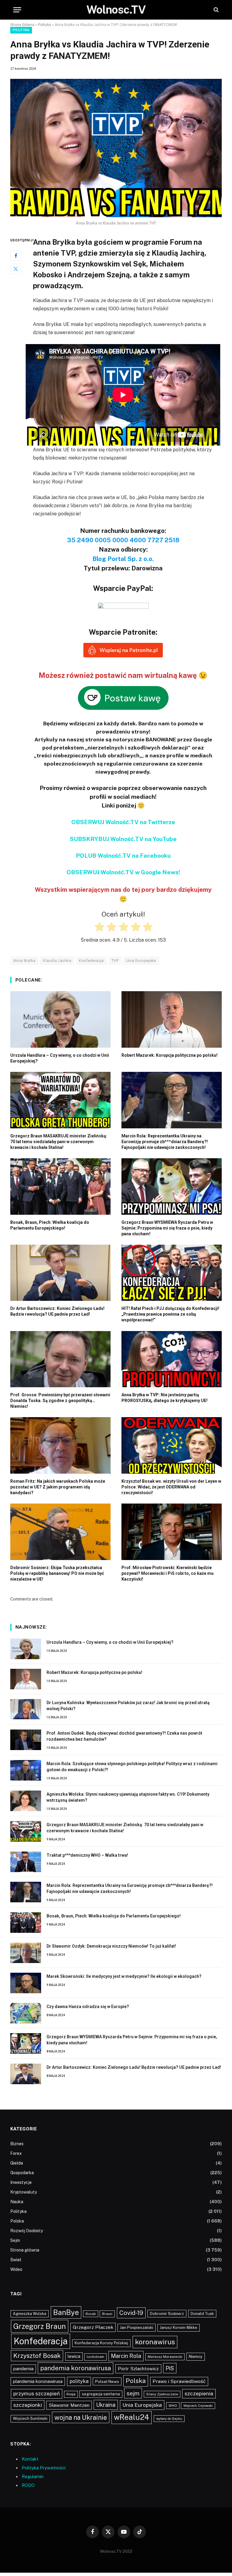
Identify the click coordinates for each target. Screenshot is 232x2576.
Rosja (71, 2394)
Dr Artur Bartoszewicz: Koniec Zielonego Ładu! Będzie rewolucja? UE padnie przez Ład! (57, 1311)
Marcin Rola (126, 2356)
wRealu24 (132, 2417)
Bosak (91, 2314)
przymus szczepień (37, 2394)
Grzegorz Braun (40, 2326)
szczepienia (199, 2394)
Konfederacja (91, 961)
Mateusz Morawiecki (165, 2357)
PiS (170, 2368)
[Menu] (17, 10)
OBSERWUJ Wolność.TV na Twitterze (123, 822)
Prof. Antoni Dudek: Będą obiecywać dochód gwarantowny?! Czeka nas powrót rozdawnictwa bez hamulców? (124, 1736)
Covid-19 (131, 2313)
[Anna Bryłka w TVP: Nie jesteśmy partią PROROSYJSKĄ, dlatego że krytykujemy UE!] (172, 1359)
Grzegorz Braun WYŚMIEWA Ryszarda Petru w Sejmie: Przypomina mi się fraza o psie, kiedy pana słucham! (167, 1228)
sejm (133, 2393)
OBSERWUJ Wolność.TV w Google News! (123, 872)
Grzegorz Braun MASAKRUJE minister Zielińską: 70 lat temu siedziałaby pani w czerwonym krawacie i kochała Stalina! (59, 1142)
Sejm (15, 2240)
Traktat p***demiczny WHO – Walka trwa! (87, 1855)
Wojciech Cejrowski (198, 2406)
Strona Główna (22, 25)
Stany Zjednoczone (162, 2394)
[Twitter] (16, 269)
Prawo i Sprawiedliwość (179, 2381)
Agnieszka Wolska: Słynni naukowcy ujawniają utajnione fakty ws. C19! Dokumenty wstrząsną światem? (128, 1797)
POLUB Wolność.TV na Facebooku (123, 856)
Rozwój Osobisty (27, 2231)
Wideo (16, 2269)
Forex (16, 2153)
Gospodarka (22, 2173)
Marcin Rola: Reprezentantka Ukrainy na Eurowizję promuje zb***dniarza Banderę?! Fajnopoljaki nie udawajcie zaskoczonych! (165, 1142)
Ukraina (106, 2405)
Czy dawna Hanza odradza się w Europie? (88, 2007)
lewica (74, 2356)
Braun (107, 2314)
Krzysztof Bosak (37, 2356)
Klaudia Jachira (57, 961)
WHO (173, 2406)
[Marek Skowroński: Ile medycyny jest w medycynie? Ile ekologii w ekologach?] (26, 1983)
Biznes (17, 2144)
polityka (79, 2381)
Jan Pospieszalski (137, 2327)
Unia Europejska (141, 961)
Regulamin (33, 2476)
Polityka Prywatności (44, 2468)
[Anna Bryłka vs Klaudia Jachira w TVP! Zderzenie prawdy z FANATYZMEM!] (116, 148)
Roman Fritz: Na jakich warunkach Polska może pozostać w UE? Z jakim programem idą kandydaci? (58, 1487)
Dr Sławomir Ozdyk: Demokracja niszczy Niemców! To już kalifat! (111, 1946)
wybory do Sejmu (169, 2419)
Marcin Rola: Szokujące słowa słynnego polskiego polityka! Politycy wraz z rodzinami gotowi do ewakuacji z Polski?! (132, 1767)
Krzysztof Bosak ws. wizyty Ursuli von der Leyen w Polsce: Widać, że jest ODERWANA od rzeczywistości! (171, 1487)
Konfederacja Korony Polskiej (101, 2343)
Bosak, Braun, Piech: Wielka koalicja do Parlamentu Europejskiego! (50, 1225)
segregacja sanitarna (101, 2394)
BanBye (66, 2312)
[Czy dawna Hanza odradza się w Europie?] (26, 2013)
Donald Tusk (202, 2314)
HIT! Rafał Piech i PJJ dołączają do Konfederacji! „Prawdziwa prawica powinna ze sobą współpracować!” (170, 1314)
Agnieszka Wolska (30, 2314)
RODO (28, 2485)
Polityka (45, 25)
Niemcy (196, 2356)
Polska (17, 2221)
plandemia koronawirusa (38, 2381)
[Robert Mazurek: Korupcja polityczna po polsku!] (172, 1019)
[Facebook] (16, 256)
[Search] (216, 10)
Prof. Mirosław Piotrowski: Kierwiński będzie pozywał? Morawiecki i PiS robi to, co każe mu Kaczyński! (168, 1573)
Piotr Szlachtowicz (138, 2369)
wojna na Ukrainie (81, 2417)
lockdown (95, 2357)
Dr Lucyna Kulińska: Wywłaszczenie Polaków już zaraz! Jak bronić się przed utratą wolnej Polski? (128, 1706)
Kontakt (30, 2459)
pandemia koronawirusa (76, 2368)
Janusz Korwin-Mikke (179, 2328)
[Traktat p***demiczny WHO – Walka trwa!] (26, 1862)
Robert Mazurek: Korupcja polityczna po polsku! (169, 1055)
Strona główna (25, 2250)
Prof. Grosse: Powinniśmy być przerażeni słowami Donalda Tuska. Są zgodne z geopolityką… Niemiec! (60, 1401)
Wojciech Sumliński (30, 2418)
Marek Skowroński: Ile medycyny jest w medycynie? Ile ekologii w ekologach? (124, 1976)
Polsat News (107, 2381)
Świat (16, 2260)
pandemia (23, 2369)
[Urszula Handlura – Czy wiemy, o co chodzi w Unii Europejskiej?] (60, 1019)
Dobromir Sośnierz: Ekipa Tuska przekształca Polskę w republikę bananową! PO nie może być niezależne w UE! (57, 1573)
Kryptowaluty (24, 2192)
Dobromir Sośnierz (167, 2314)
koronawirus (155, 2342)
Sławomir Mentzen (69, 2405)
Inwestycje (21, 2182)
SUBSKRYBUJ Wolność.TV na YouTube (123, 839)
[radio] (99, 928)
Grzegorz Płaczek (93, 2327)
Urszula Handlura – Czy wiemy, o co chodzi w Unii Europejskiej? (60, 1058)
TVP (115, 961)
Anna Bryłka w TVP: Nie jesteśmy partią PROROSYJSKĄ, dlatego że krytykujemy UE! (164, 1398)
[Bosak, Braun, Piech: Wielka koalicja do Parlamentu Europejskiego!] (60, 1186)
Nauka (17, 2202)
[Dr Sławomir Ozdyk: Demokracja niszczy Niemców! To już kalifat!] (26, 1953)
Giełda (17, 2163)
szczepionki (28, 2405)
